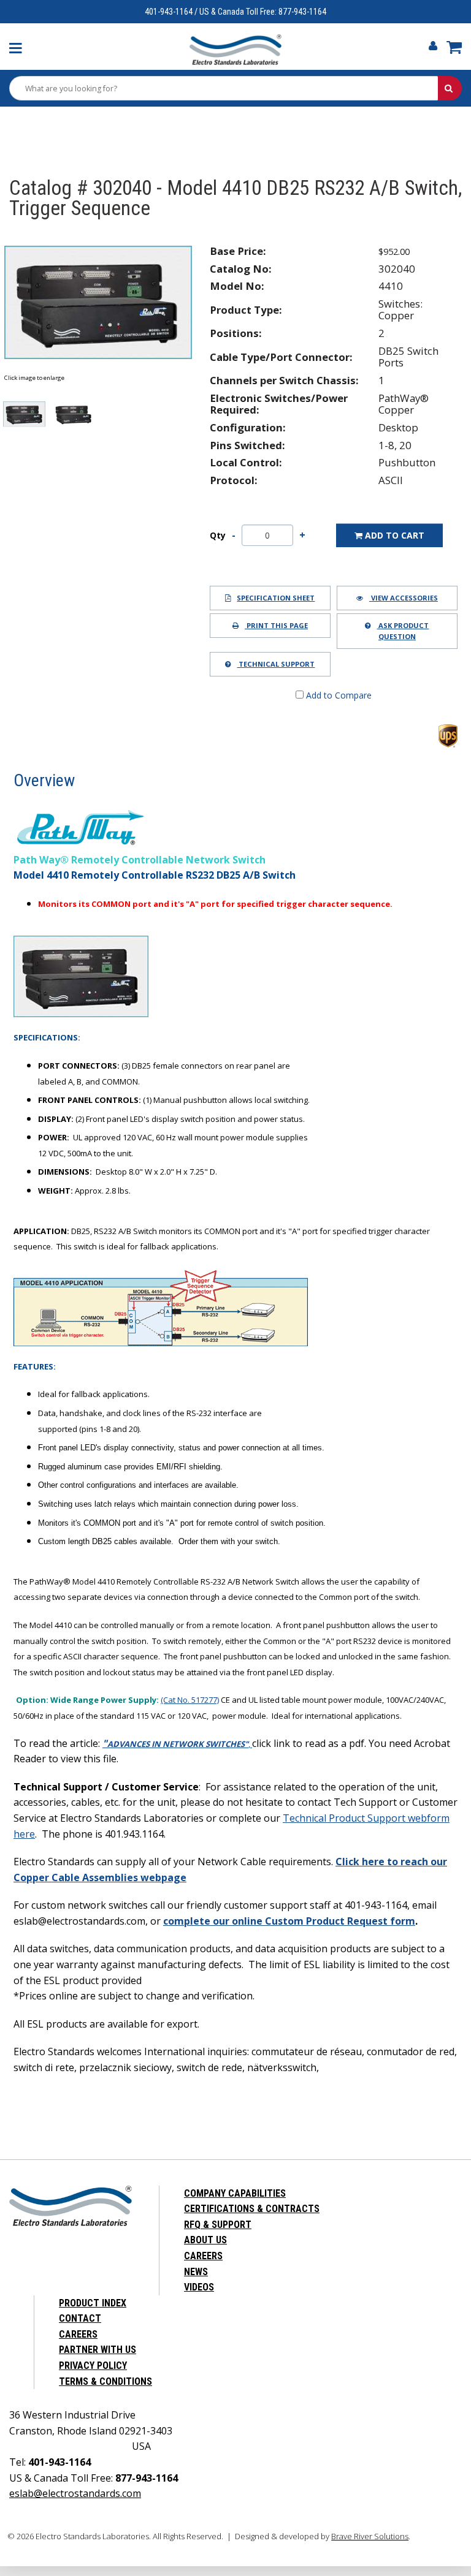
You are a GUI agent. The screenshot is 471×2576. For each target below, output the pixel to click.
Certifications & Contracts (252, 2209)
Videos (199, 2287)
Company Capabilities (235, 2193)
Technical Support (276, 664)
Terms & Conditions (105, 2381)
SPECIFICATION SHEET (276, 598)
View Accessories (404, 598)
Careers (203, 2256)
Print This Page (276, 625)
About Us (205, 2240)
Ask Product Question (403, 631)
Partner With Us (98, 2350)
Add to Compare (338, 695)
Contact (80, 2318)
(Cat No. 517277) (190, 1700)
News (196, 2272)
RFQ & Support (218, 2225)
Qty (218, 536)
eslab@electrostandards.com (75, 2493)
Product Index (93, 2303)
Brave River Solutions (370, 2536)
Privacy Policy (93, 2366)
